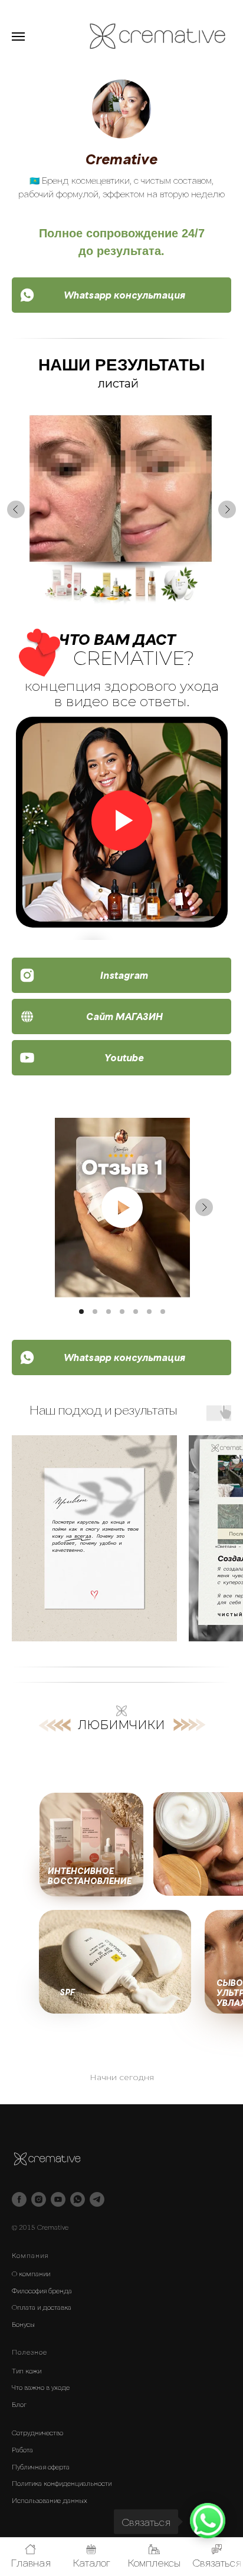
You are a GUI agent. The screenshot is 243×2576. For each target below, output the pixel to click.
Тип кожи (27, 2370)
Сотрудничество (37, 2432)
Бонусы (23, 2324)
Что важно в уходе (41, 2387)
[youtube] (58, 2199)
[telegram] (97, 2199)
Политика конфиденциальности (62, 2483)
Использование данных (50, 2500)
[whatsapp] (78, 2199)
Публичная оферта (41, 2466)
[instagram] (39, 2199)
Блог (19, 2404)
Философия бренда (42, 2290)
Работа (22, 2449)
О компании (31, 2273)
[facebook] (19, 2199)
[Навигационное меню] (18, 37)
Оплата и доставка (42, 2307)
